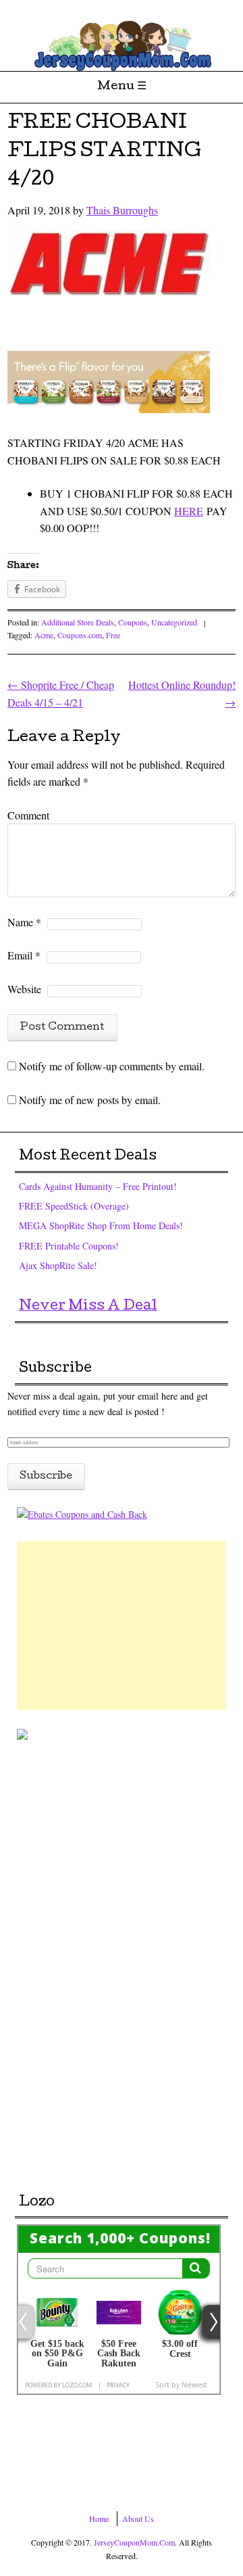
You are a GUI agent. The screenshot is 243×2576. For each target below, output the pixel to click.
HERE (189, 511)
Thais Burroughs (122, 210)
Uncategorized (174, 622)
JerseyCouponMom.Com (134, 2542)
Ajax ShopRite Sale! (58, 1265)
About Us (138, 2519)
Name (24, 922)
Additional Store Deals (78, 622)
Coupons (133, 622)
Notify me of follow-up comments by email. (112, 1066)
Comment (28, 815)
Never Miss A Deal (88, 1307)
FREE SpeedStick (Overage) (74, 1206)
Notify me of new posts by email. (90, 1100)
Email (24, 955)
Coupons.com (80, 635)
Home (99, 2519)
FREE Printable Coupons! (69, 1246)
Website (24, 989)
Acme (44, 635)
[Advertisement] (122, 1625)
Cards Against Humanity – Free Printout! (98, 1186)
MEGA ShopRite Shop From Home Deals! (101, 1225)
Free (113, 635)
